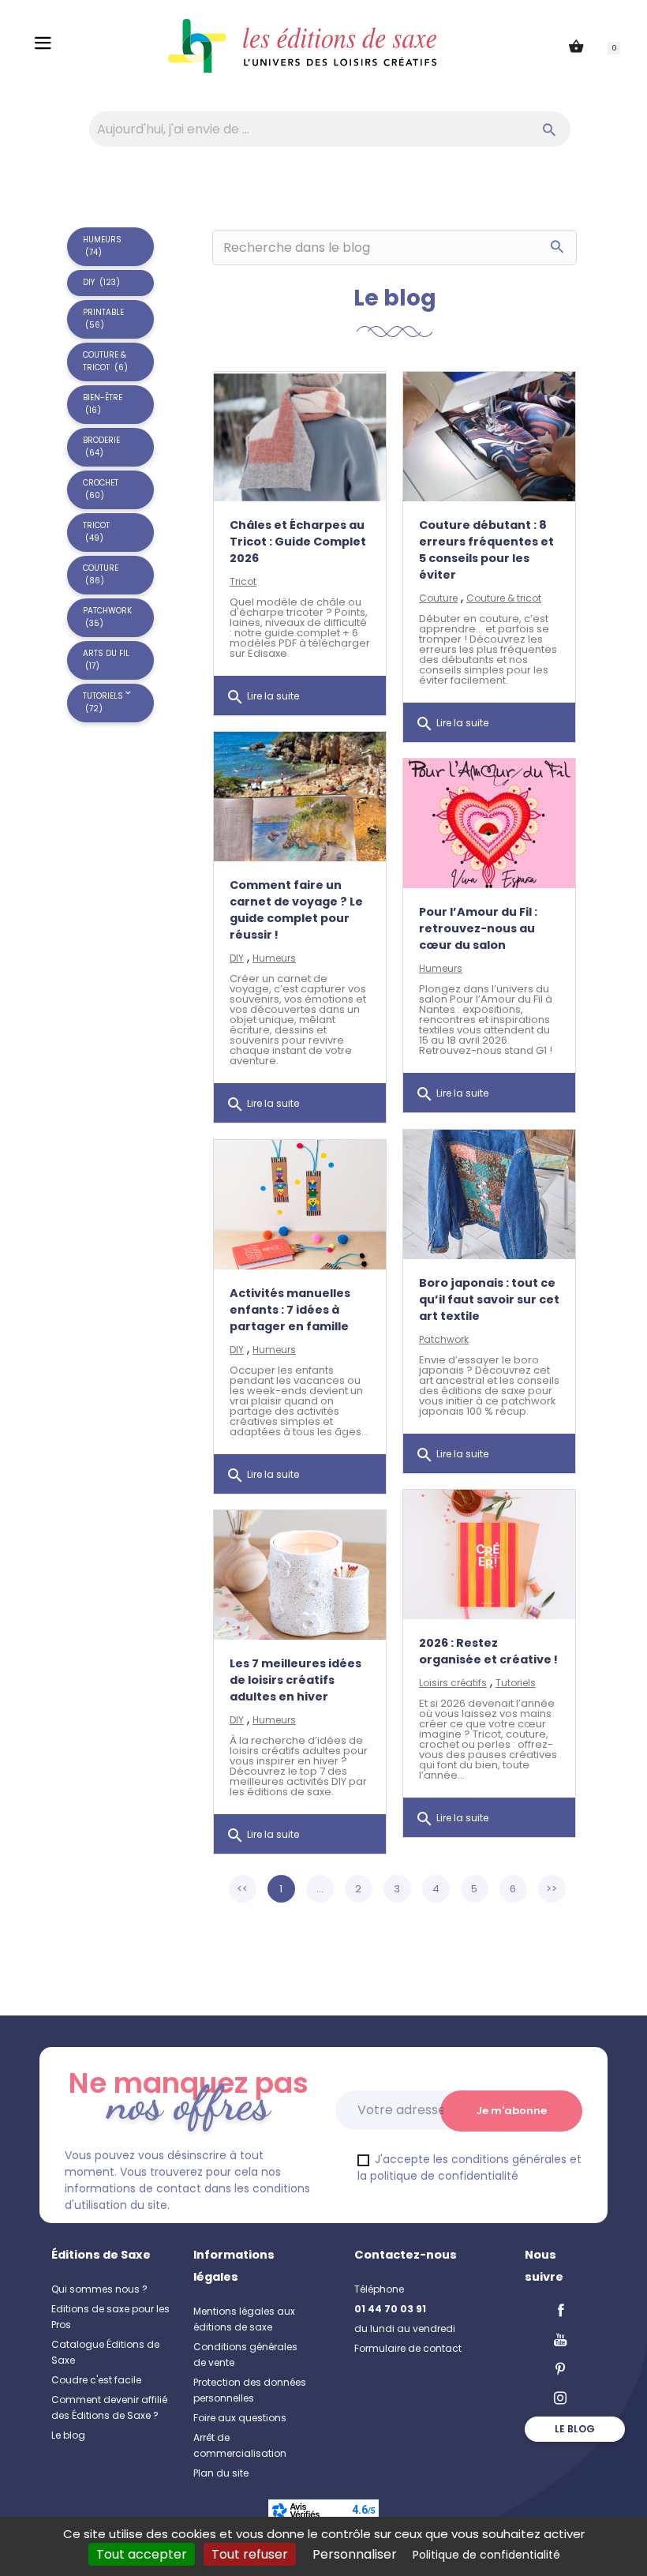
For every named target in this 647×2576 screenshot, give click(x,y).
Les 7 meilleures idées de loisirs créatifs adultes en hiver (295, 1680)
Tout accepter (142, 2554)
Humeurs (274, 958)
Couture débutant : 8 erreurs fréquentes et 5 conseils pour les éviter (486, 550)
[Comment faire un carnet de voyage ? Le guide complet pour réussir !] (300, 797)
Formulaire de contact (408, 2348)
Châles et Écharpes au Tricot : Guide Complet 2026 (298, 542)
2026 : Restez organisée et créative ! (488, 1651)
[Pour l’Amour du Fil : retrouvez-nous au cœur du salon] (489, 823)
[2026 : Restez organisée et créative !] (489, 1554)
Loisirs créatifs (453, 1683)
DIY (237, 958)
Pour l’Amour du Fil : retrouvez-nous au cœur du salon (478, 928)
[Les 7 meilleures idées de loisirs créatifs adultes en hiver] (300, 1575)
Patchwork (444, 1339)
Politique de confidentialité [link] (486, 2555)
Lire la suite (262, 697)
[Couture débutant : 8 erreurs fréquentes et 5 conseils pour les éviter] (489, 437)
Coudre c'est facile (96, 2380)
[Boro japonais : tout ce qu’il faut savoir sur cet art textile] (489, 1194)
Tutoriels (516, 1683)
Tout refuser (250, 2554)
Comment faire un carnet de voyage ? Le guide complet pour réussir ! (296, 910)
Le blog (68, 2435)
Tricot (243, 581)
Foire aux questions (240, 2418)
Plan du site (221, 2473)
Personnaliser (355, 2554)
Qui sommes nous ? (99, 2289)
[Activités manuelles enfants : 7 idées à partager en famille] (300, 1205)
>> (552, 1889)
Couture (438, 598)
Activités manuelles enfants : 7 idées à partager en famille (290, 1310)
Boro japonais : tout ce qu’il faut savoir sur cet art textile (489, 1299)
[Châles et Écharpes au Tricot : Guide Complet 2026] (300, 437)
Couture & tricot (504, 598)
